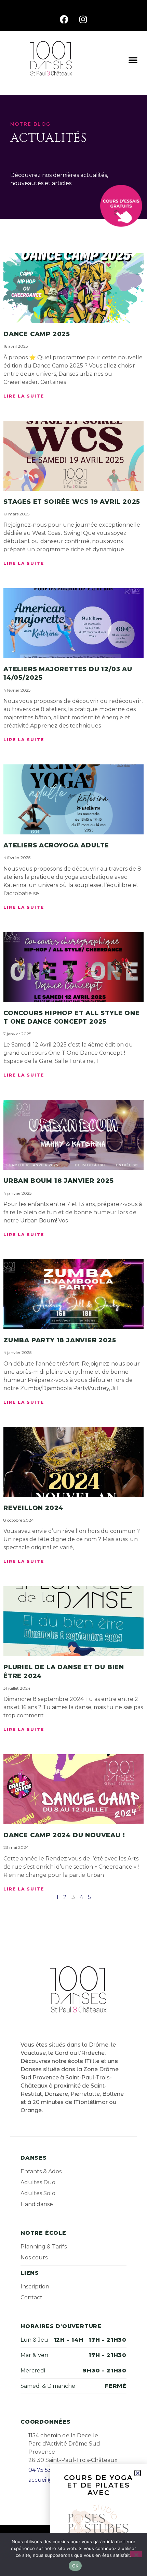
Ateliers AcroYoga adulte (56, 845)
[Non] (136, 2554)
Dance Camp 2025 (37, 334)
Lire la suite (24, 396)
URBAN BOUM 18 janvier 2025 (59, 1181)
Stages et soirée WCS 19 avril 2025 (72, 502)
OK (75, 2566)
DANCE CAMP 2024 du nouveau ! (64, 1835)
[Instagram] (83, 19)
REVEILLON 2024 (33, 1508)
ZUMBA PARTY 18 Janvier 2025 (60, 1340)
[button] (133, 60)
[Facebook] (64, 19)
